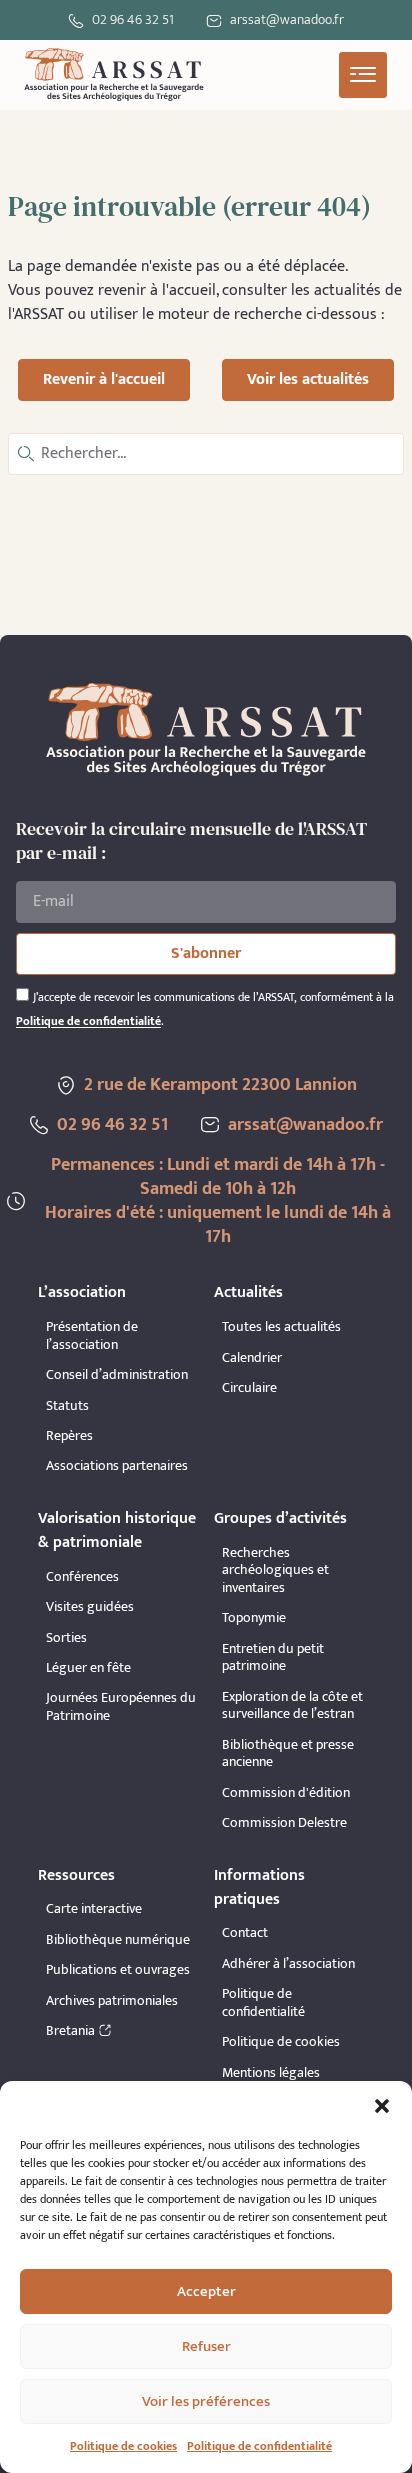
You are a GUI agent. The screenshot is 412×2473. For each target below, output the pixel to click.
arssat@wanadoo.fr (305, 1125)
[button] (382, 2106)
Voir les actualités (308, 379)
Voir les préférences (206, 2401)
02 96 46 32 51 (133, 19)
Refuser (206, 2346)
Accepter (206, 2291)
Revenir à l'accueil (104, 379)
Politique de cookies (123, 2446)
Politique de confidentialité (259, 2446)
